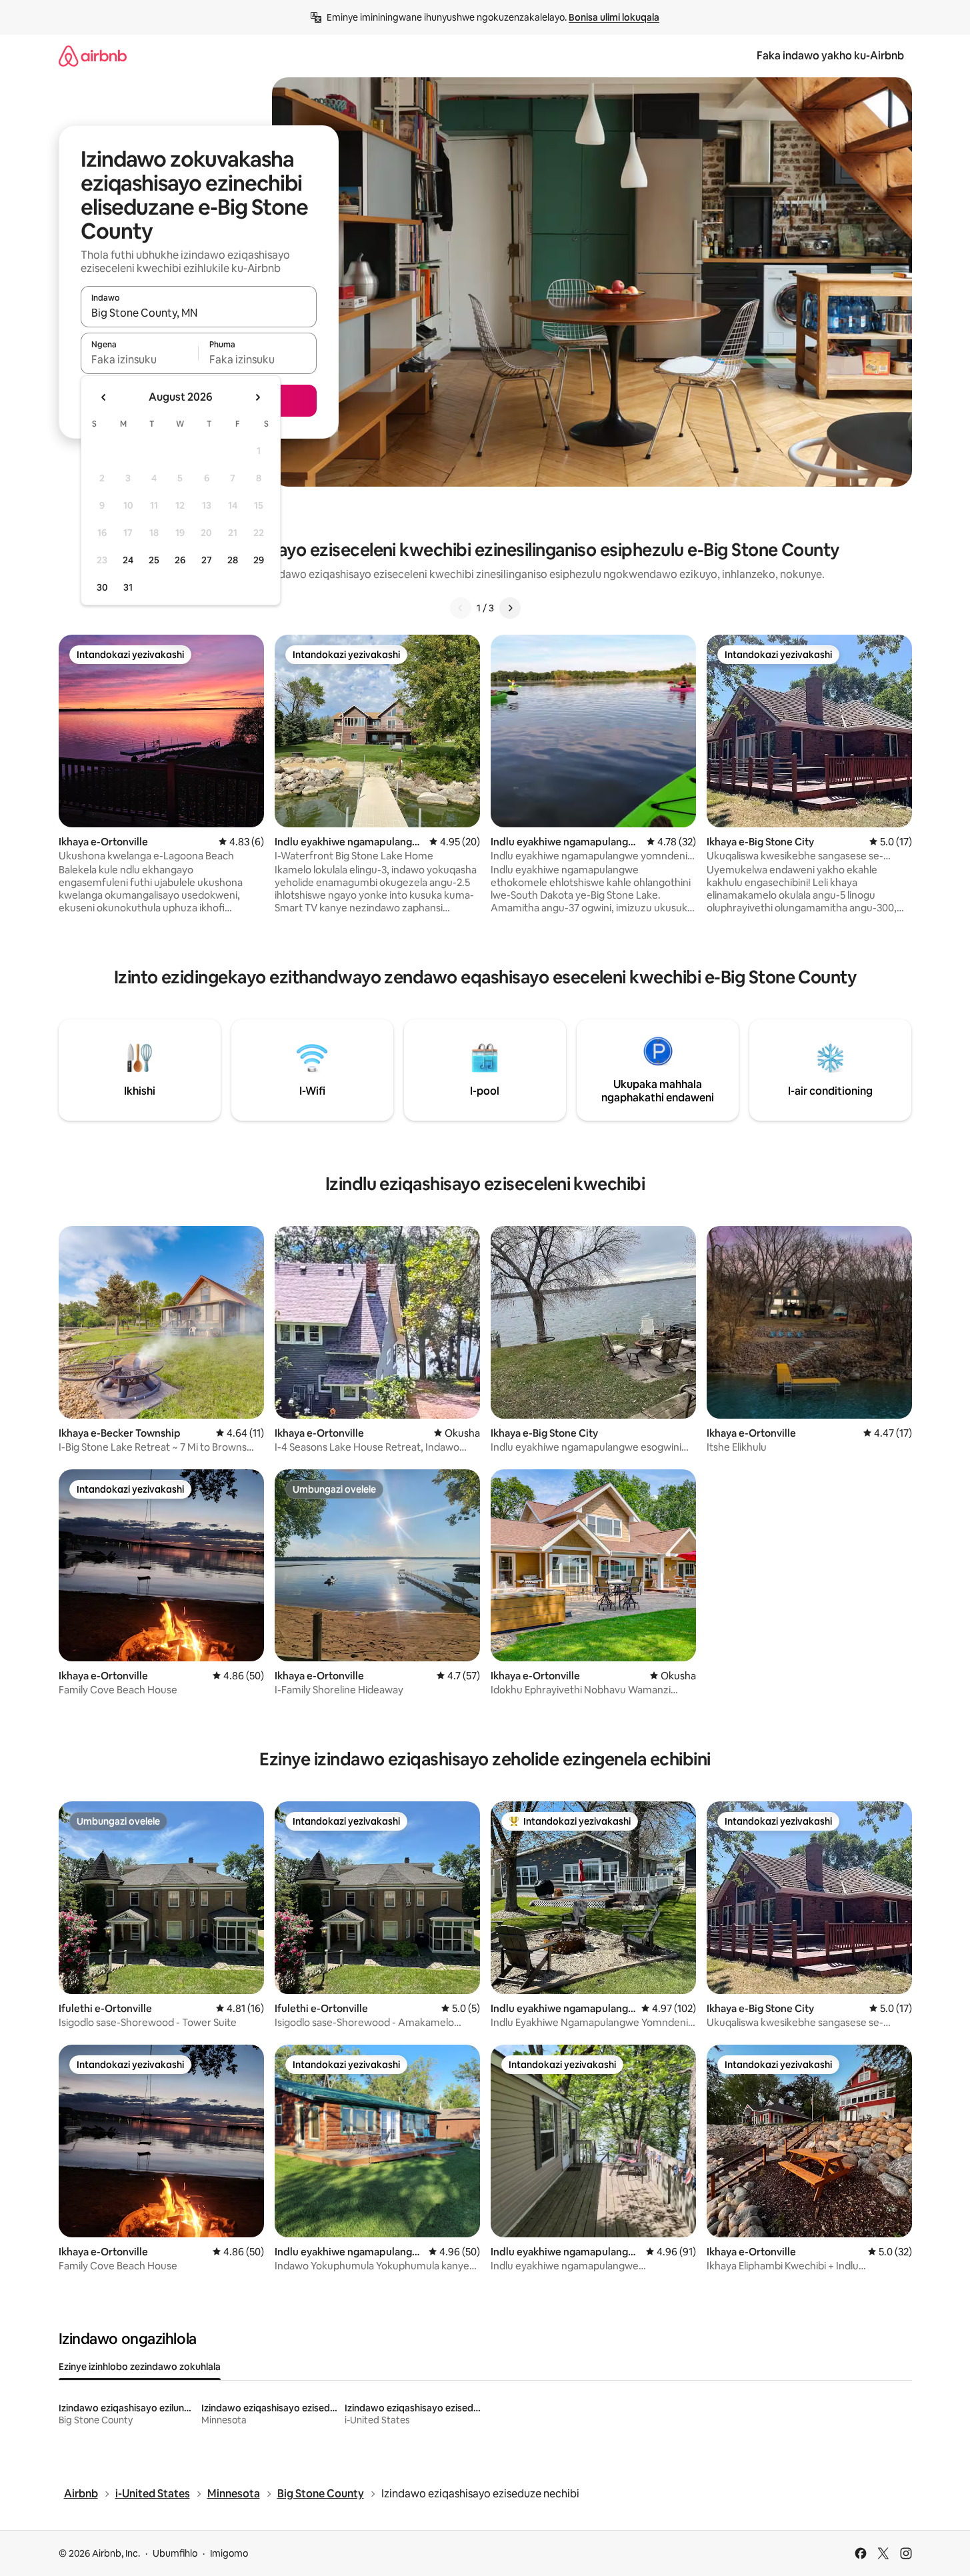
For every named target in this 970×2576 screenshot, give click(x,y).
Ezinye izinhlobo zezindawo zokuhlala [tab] (140, 2367)
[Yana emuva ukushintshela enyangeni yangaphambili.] (104, 397)
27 (207, 560)
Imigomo (229, 2553)
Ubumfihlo (175, 2553)
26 (180, 560)
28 (233, 560)
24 (128, 560)
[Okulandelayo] (510, 608)
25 (154, 560)
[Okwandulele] (461, 608)
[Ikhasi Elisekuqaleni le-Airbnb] (93, 56)
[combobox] (199, 313)
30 (102, 587)
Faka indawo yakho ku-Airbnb (830, 56)
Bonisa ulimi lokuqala (614, 17)
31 (128, 587)
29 (259, 560)
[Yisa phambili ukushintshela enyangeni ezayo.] (257, 397)
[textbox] (140, 359)
